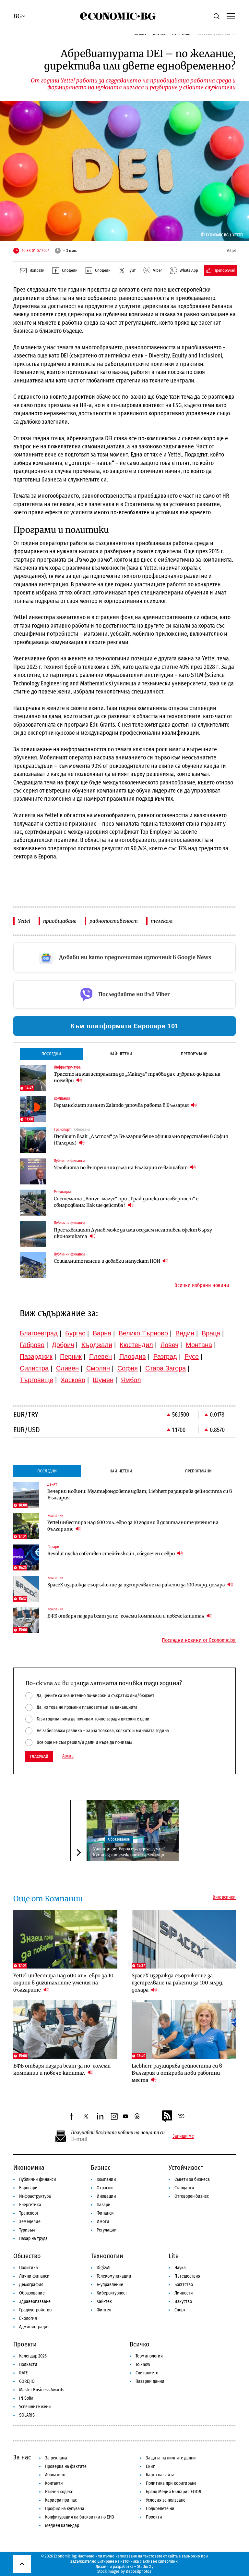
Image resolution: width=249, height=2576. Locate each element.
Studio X (144, 2566)
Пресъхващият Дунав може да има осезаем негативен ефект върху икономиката (133, 1233)
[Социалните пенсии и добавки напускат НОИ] (33, 1265)
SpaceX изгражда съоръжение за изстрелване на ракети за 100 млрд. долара (137, 1585)
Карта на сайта (160, 2475)
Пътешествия (187, 2276)
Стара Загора (166, 1368)
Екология (28, 2318)
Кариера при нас (61, 2500)
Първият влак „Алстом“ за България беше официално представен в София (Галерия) (141, 1140)
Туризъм (27, 2230)
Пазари (104, 2205)
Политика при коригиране (171, 2483)
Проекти (25, 2344)
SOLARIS (27, 2415)
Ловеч (169, 1345)
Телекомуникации (114, 2276)
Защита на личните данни (171, 2458)
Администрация (34, 2327)
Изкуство (183, 2301)
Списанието (147, 2373)
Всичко (140, 2344)
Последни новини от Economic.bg (199, 1640)
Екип (151, 2466)
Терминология (149, 2356)
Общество (27, 2256)
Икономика (29, 2168)
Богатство (184, 2285)
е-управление (110, 2285)
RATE (24, 2373)
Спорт (180, 2310)
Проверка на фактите (66, 2466)
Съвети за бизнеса (192, 2179)
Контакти (54, 2483)
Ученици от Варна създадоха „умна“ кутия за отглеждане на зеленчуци (129, 1852)
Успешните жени (35, 2407)
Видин (185, 1333)
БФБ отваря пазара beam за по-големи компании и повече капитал (126, 1616)
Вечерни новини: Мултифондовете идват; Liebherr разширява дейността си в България (140, 1494)
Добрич (63, 1345)
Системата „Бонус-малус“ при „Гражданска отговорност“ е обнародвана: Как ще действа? (126, 1202)
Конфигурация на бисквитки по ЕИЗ (80, 2517)
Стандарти (184, 2188)
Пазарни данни (150, 2381)
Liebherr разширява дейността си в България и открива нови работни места (177, 2073)
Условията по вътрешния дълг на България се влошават (121, 1168)
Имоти (103, 2222)
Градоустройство (35, 2310)
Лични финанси (34, 2276)
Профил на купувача (65, 2509)
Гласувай (39, 1756)
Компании (106, 2179)
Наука (180, 2268)
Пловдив (133, 1357)
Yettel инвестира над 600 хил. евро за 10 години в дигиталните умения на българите (133, 1526)
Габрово (32, 1345)
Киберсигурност (112, 2293)
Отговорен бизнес (192, 2196)
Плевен (101, 1357)
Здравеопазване (35, 2301)
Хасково (73, 1380)
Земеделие (30, 2222)
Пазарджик (36, 1357)
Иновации (106, 2196)
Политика (29, 2268)
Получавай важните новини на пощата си (118, 2133)
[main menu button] (231, 16)
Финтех (104, 2310)
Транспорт (29, 2213)
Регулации (107, 2230)
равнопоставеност (114, 921)
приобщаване (60, 921)
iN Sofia (26, 2398)
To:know (143, 2364)
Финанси (105, 2213)
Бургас (75, 1333)
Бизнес (101, 2168)
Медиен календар (62, 2526)
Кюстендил (136, 1345)
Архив (68, 1756)
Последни (51, 1054)
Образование (119, 1839)
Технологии (107, 2256)
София (128, 1368)
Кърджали (97, 1345)
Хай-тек (104, 2301)
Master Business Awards (42, 2390)
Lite (174, 2256)
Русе (192, 1357)
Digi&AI (104, 2268)
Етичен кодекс (59, 2492)
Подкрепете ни (160, 2509)
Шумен (103, 1380)
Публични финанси (38, 2179)
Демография (31, 2285)
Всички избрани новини (202, 1285)
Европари (28, 2188)
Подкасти (28, 2364)
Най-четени (121, 1054)
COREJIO (27, 2381)
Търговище (36, 1380)
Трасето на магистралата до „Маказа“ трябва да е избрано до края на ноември (137, 1077)
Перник (71, 1357)
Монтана (199, 1345)
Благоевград (39, 1333)
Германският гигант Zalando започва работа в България (122, 1105)
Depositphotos (139, 2571)
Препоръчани (194, 1054)
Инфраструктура (35, 2196)
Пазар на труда (33, 2238)
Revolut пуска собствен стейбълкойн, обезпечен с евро (112, 1554)
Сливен (67, 1368)
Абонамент (55, 2475)
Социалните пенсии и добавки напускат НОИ (107, 1261)
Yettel (24, 921)
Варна (102, 1333)
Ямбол (131, 1380)
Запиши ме (183, 2136)
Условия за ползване (166, 2500)
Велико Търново (143, 1333)
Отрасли (105, 2188)
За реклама (56, 2458)
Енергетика (30, 2205)
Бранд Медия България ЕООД (174, 2492)
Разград (165, 1357)
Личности (184, 2293)
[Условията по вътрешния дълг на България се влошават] (33, 1171)
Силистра (34, 1368)
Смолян (98, 1368)
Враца (211, 1333)
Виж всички (224, 1897)
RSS (181, 2116)
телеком (162, 921)
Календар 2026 (33, 2356)
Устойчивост (186, 2168)
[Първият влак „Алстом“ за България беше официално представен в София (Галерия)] (33, 1140)
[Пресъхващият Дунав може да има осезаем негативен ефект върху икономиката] (33, 1234)
